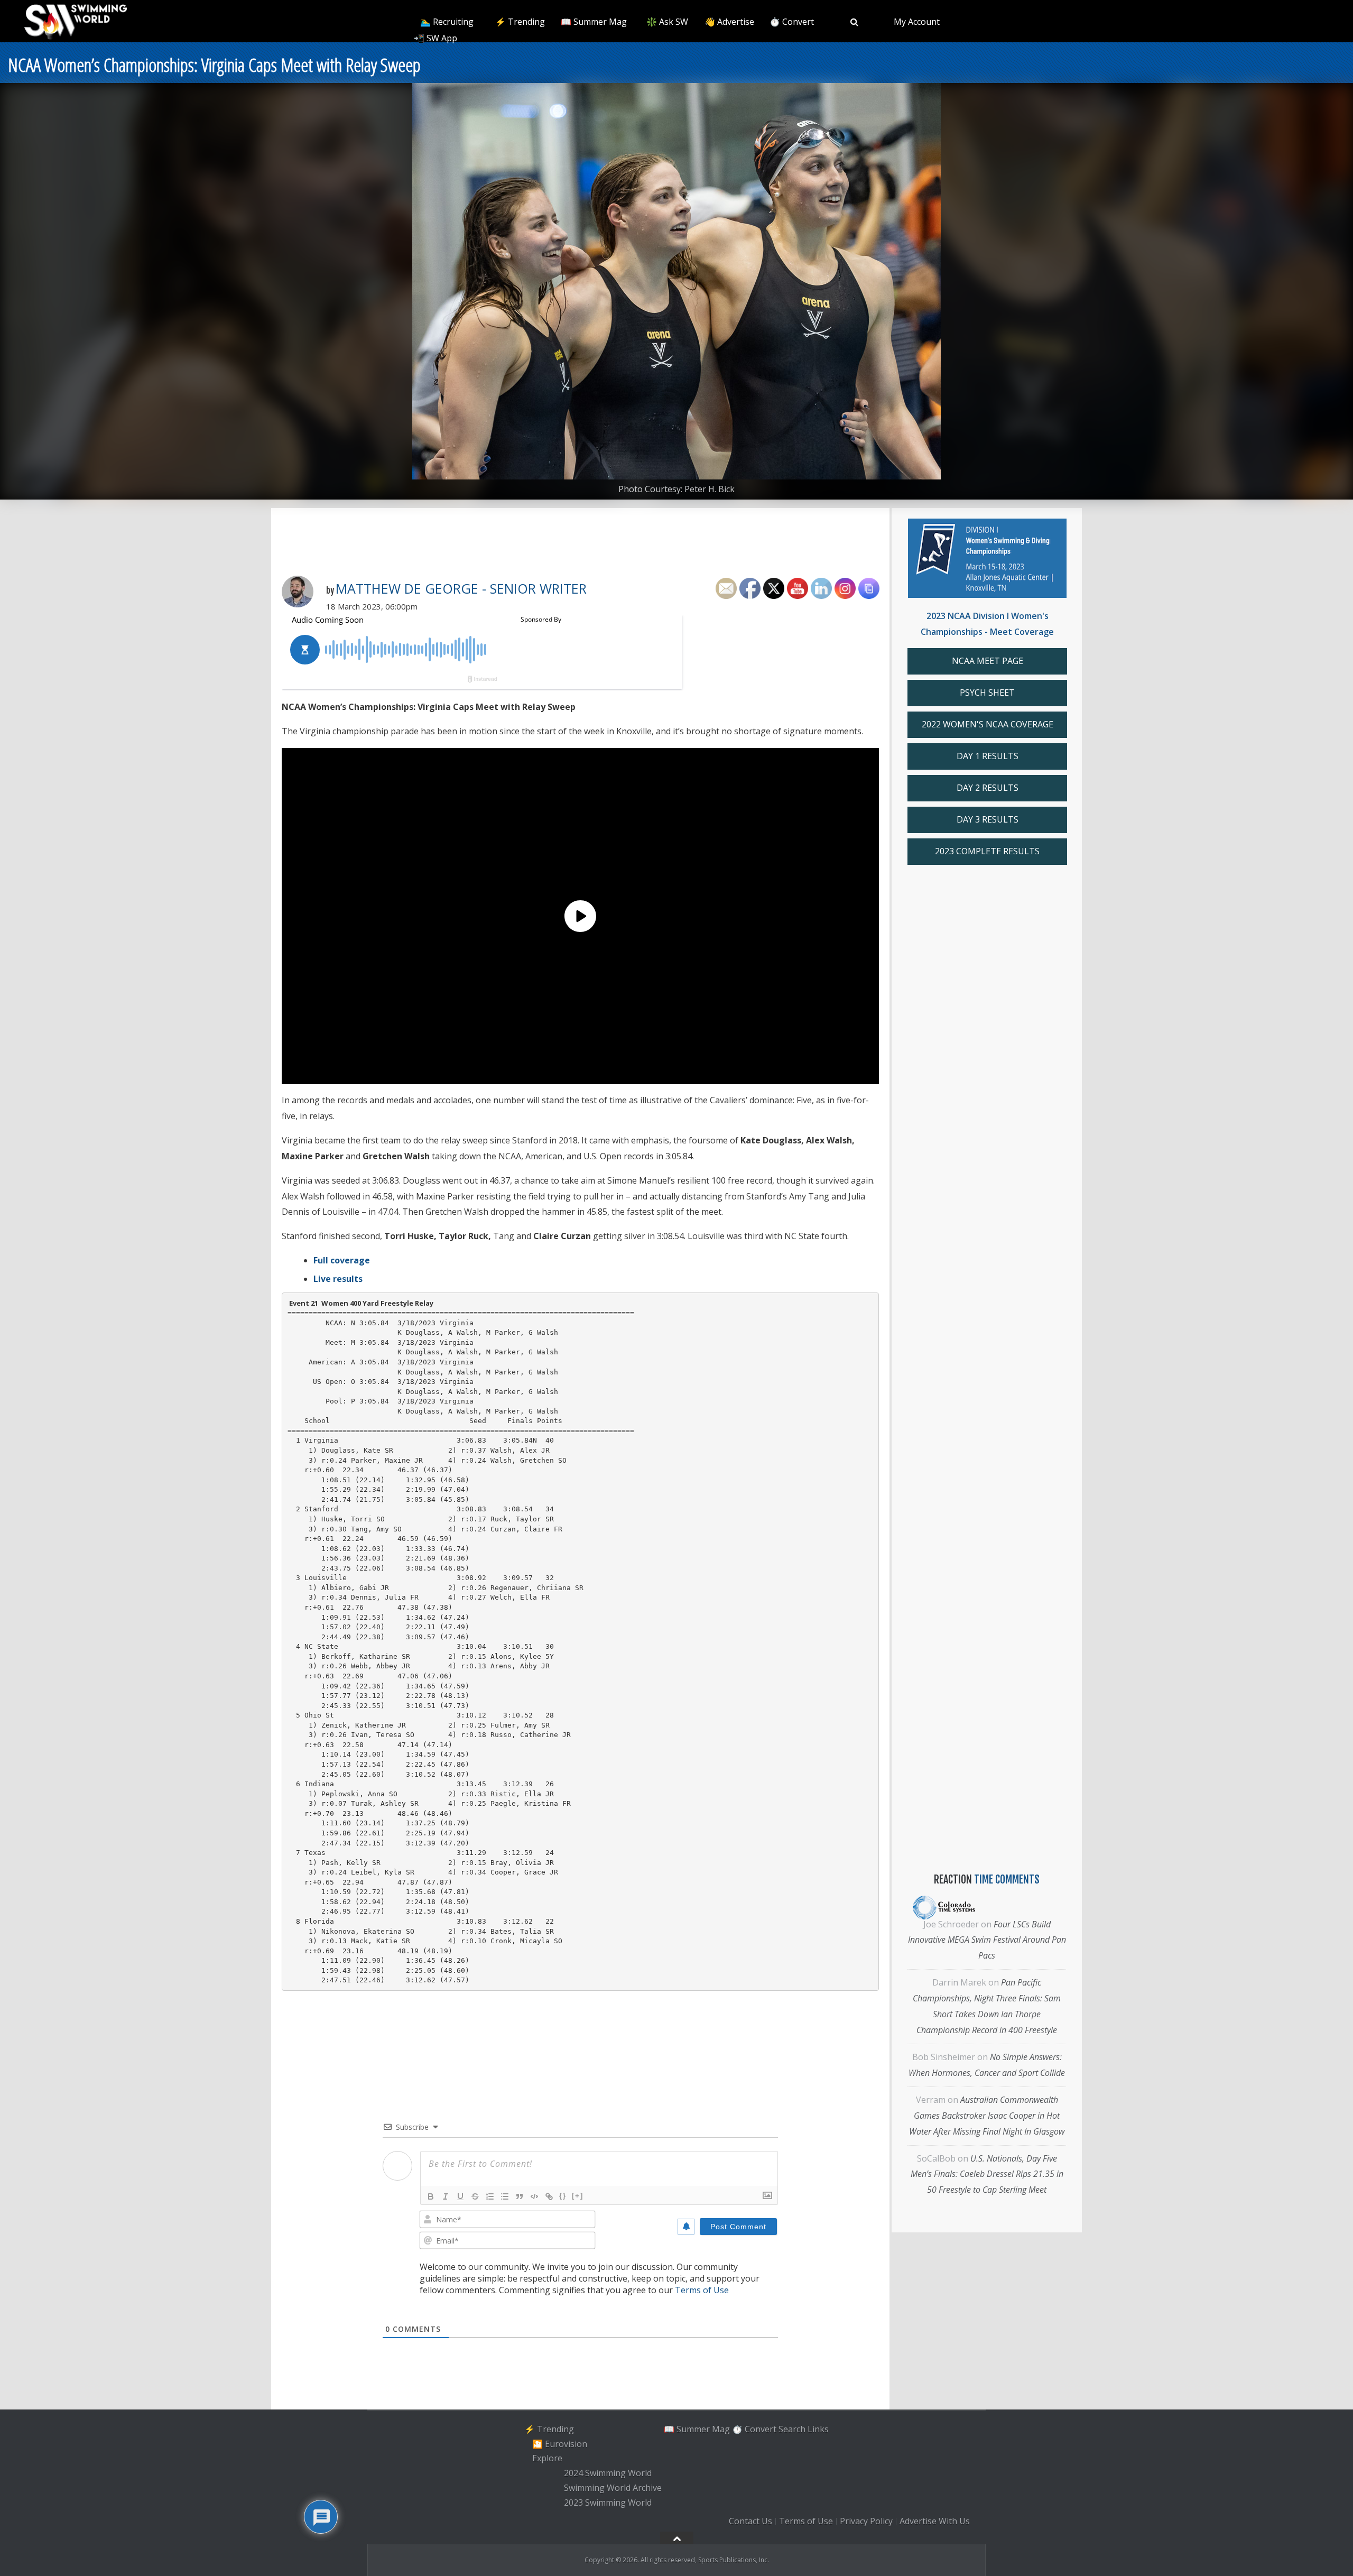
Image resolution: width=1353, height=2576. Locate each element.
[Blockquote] (520, 2196)
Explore (547, 2459)
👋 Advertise (729, 22)
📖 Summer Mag (594, 22)
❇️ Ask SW (667, 22)
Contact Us (750, 2522)
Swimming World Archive (613, 2488)
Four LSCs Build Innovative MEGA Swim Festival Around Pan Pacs (987, 1940)
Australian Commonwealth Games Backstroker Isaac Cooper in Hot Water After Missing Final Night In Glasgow (987, 2116)
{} (563, 2196)
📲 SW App (435, 38)
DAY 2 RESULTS (988, 788)
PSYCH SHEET (987, 693)
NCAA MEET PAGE (988, 661)
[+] (578, 2196)
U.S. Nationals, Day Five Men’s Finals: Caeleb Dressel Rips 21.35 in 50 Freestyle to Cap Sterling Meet (987, 2174)
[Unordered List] (505, 2196)
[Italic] (446, 2196)
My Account (917, 22)
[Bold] (431, 2196)
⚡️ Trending (520, 22)
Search (792, 2429)
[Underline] (460, 2196)
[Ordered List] (490, 2196)
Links (818, 2429)
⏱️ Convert (792, 22)
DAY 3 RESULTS (988, 819)
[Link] (549, 2196)
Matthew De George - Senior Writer (461, 588)
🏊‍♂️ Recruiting (447, 22)
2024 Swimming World (608, 2473)
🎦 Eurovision (560, 2444)
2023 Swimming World (608, 2503)
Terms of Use (702, 2290)
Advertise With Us (935, 2522)
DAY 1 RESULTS (988, 756)
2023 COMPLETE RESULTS (987, 851)
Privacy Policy (866, 2522)
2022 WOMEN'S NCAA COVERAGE (988, 724)
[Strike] (475, 2196)
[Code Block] (534, 2196)
